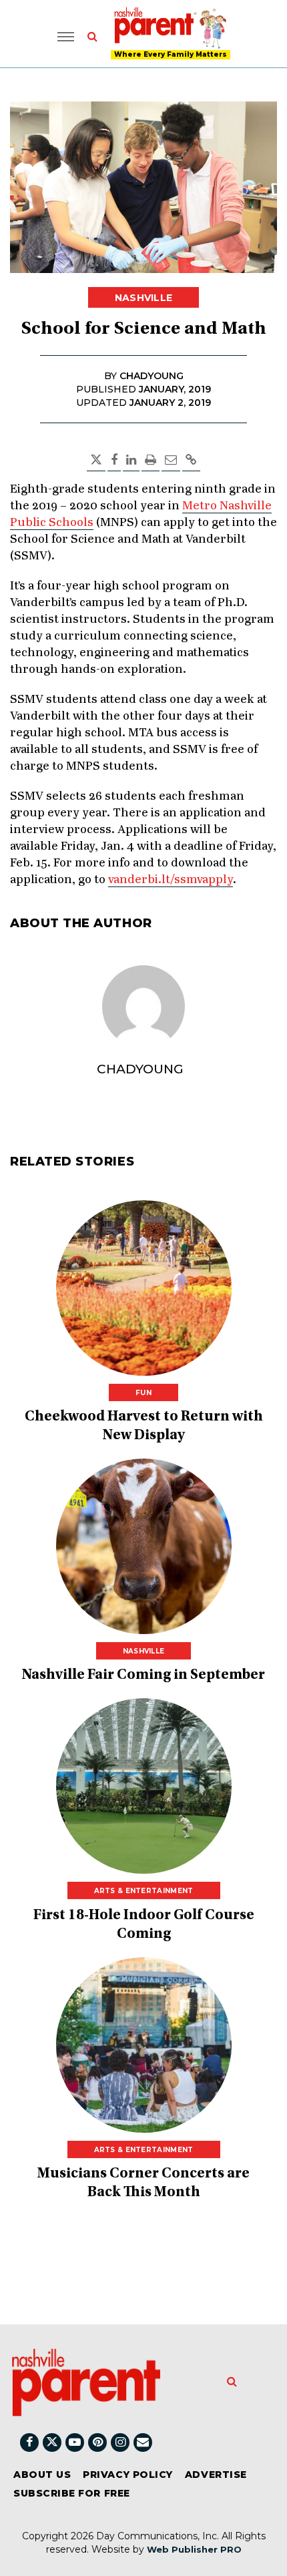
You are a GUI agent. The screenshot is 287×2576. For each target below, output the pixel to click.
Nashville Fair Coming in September (143, 1676)
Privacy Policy (128, 2475)
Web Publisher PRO (194, 2549)
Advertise (216, 2475)
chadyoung (140, 1069)
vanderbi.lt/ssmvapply (171, 880)
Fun (143, 1393)
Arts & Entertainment (144, 1891)
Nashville (144, 298)
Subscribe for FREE (72, 2493)
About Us (42, 2475)
